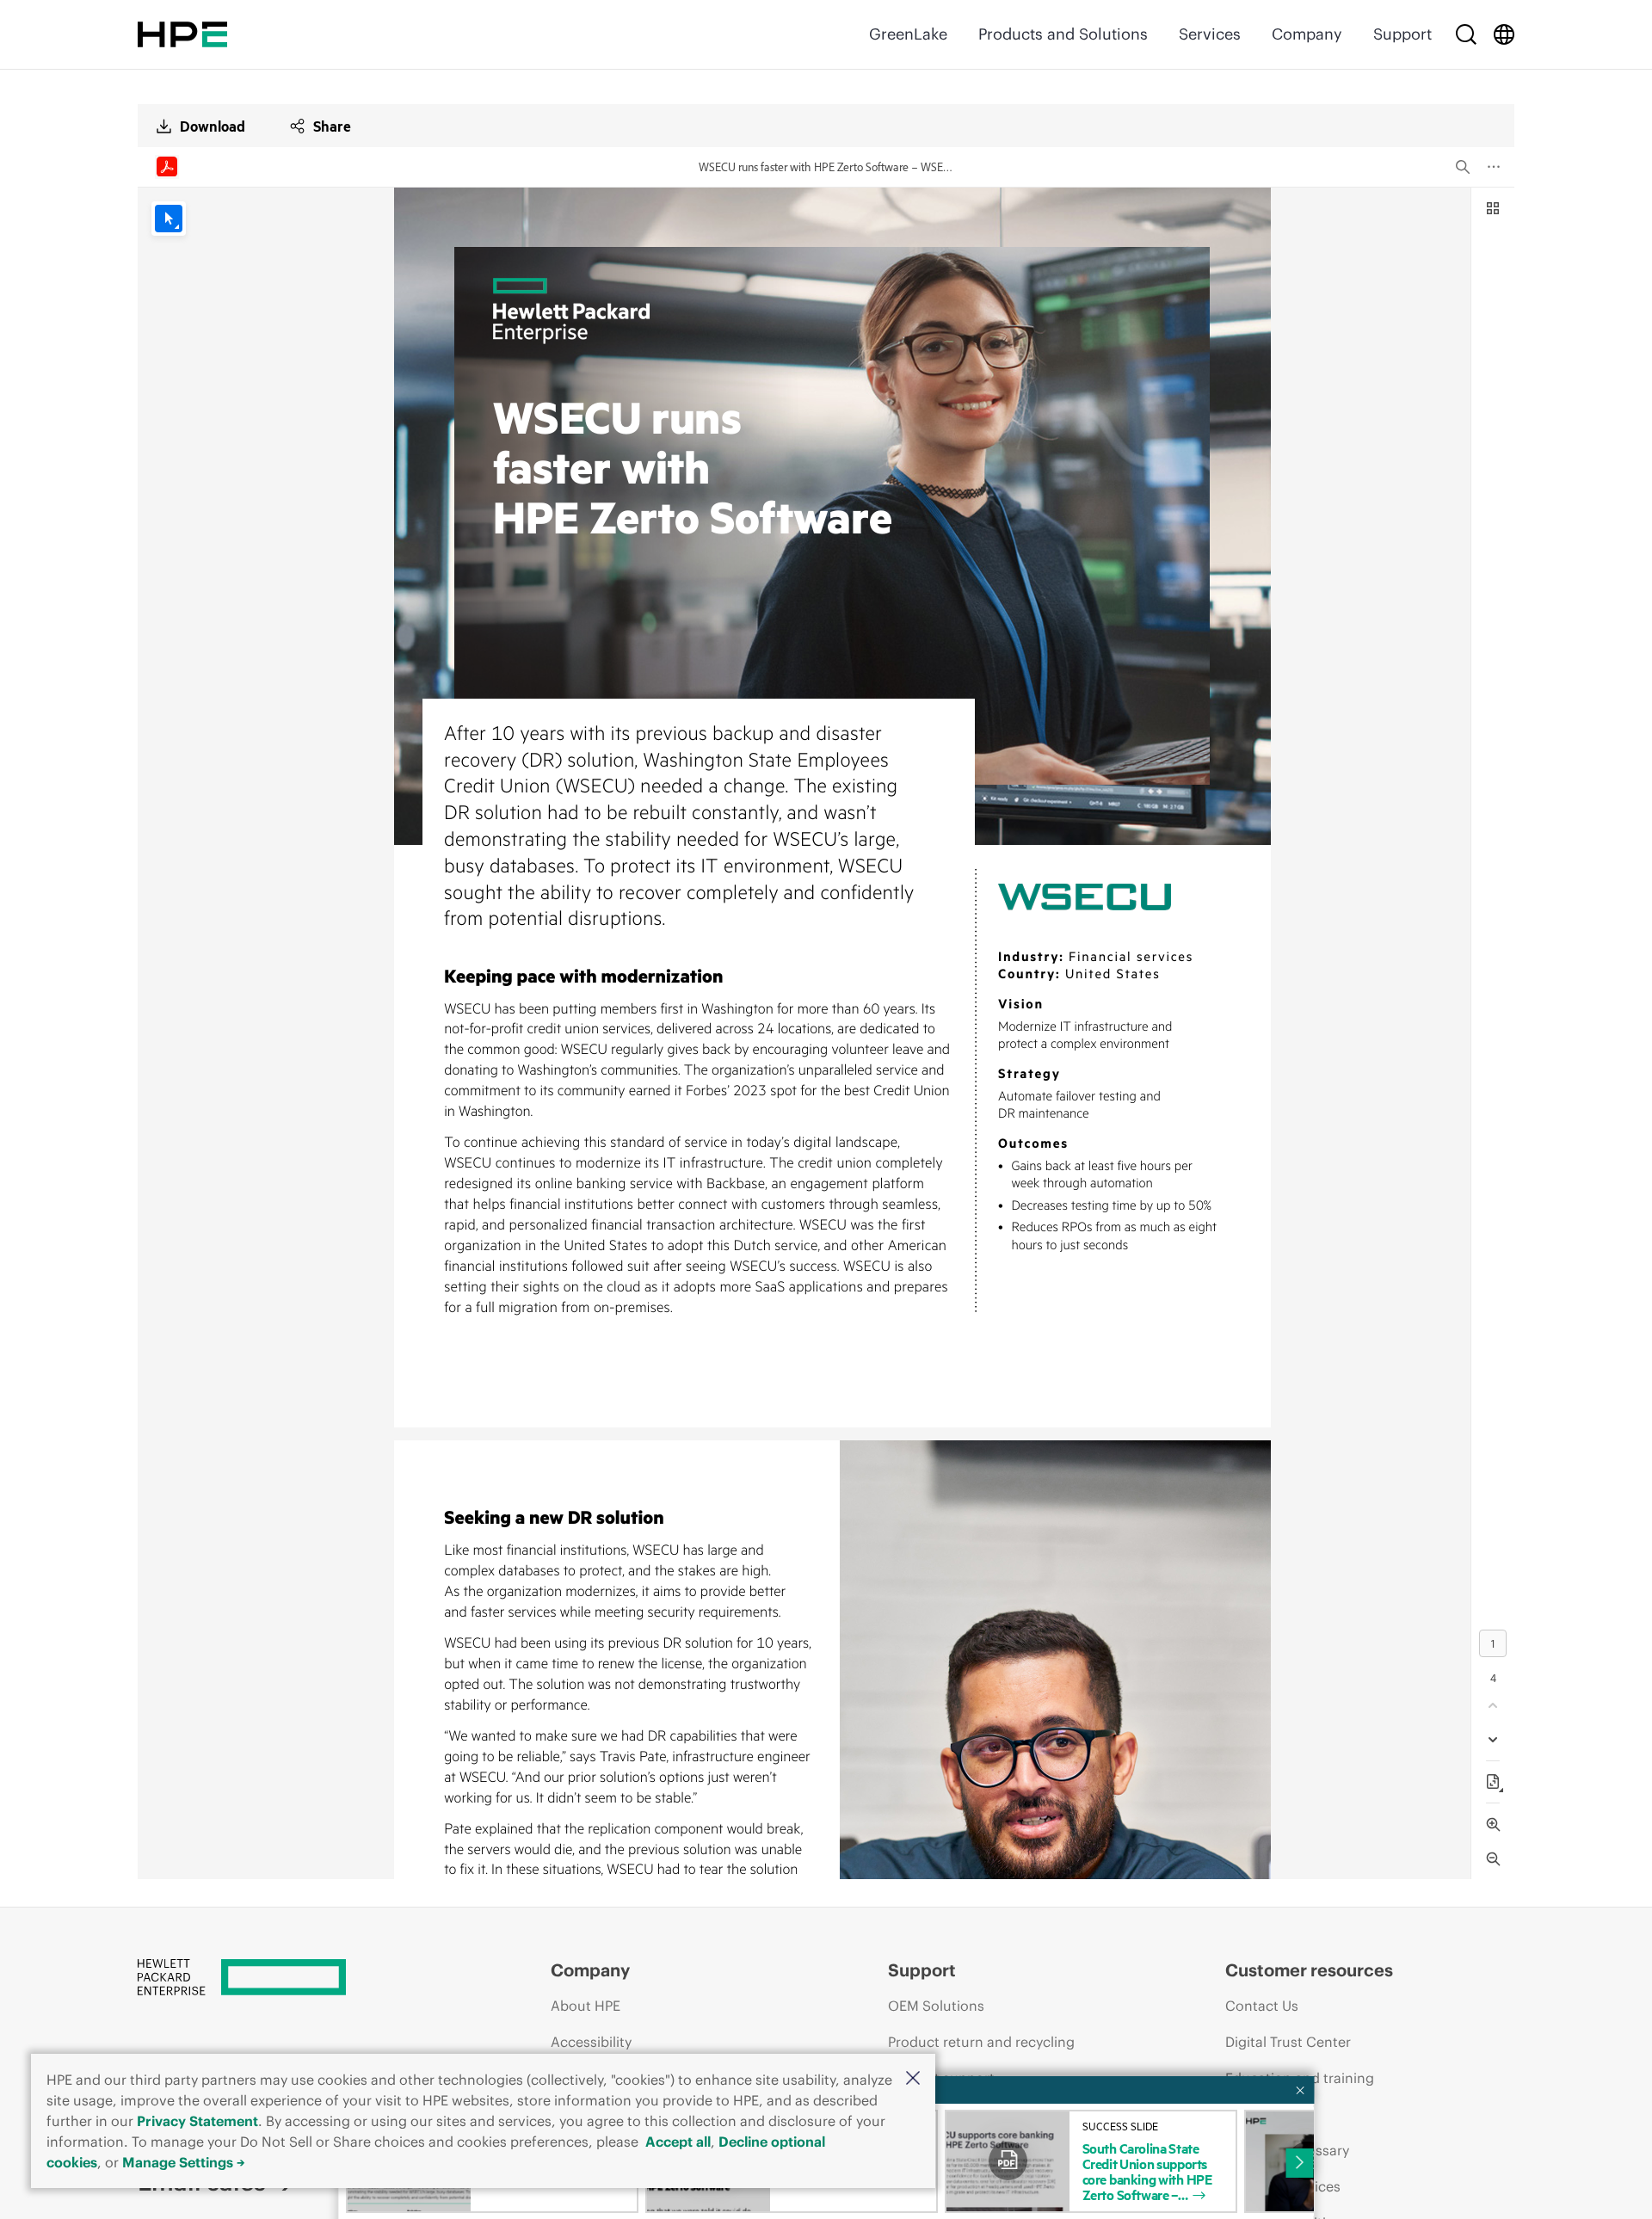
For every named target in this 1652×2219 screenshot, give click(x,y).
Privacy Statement (197, 2121)
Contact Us (1262, 2006)
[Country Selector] (1504, 34)
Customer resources (1309, 1970)
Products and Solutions (1063, 34)
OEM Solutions (936, 2006)
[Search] (1466, 34)
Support (1402, 34)
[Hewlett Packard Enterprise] (182, 34)
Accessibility (591, 2042)
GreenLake (908, 34)
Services (1210, 34)
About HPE (586, 2006)
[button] (913, 2079)
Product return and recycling (981, 2042)
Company (1307, 34)
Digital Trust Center (1288, 2042)
